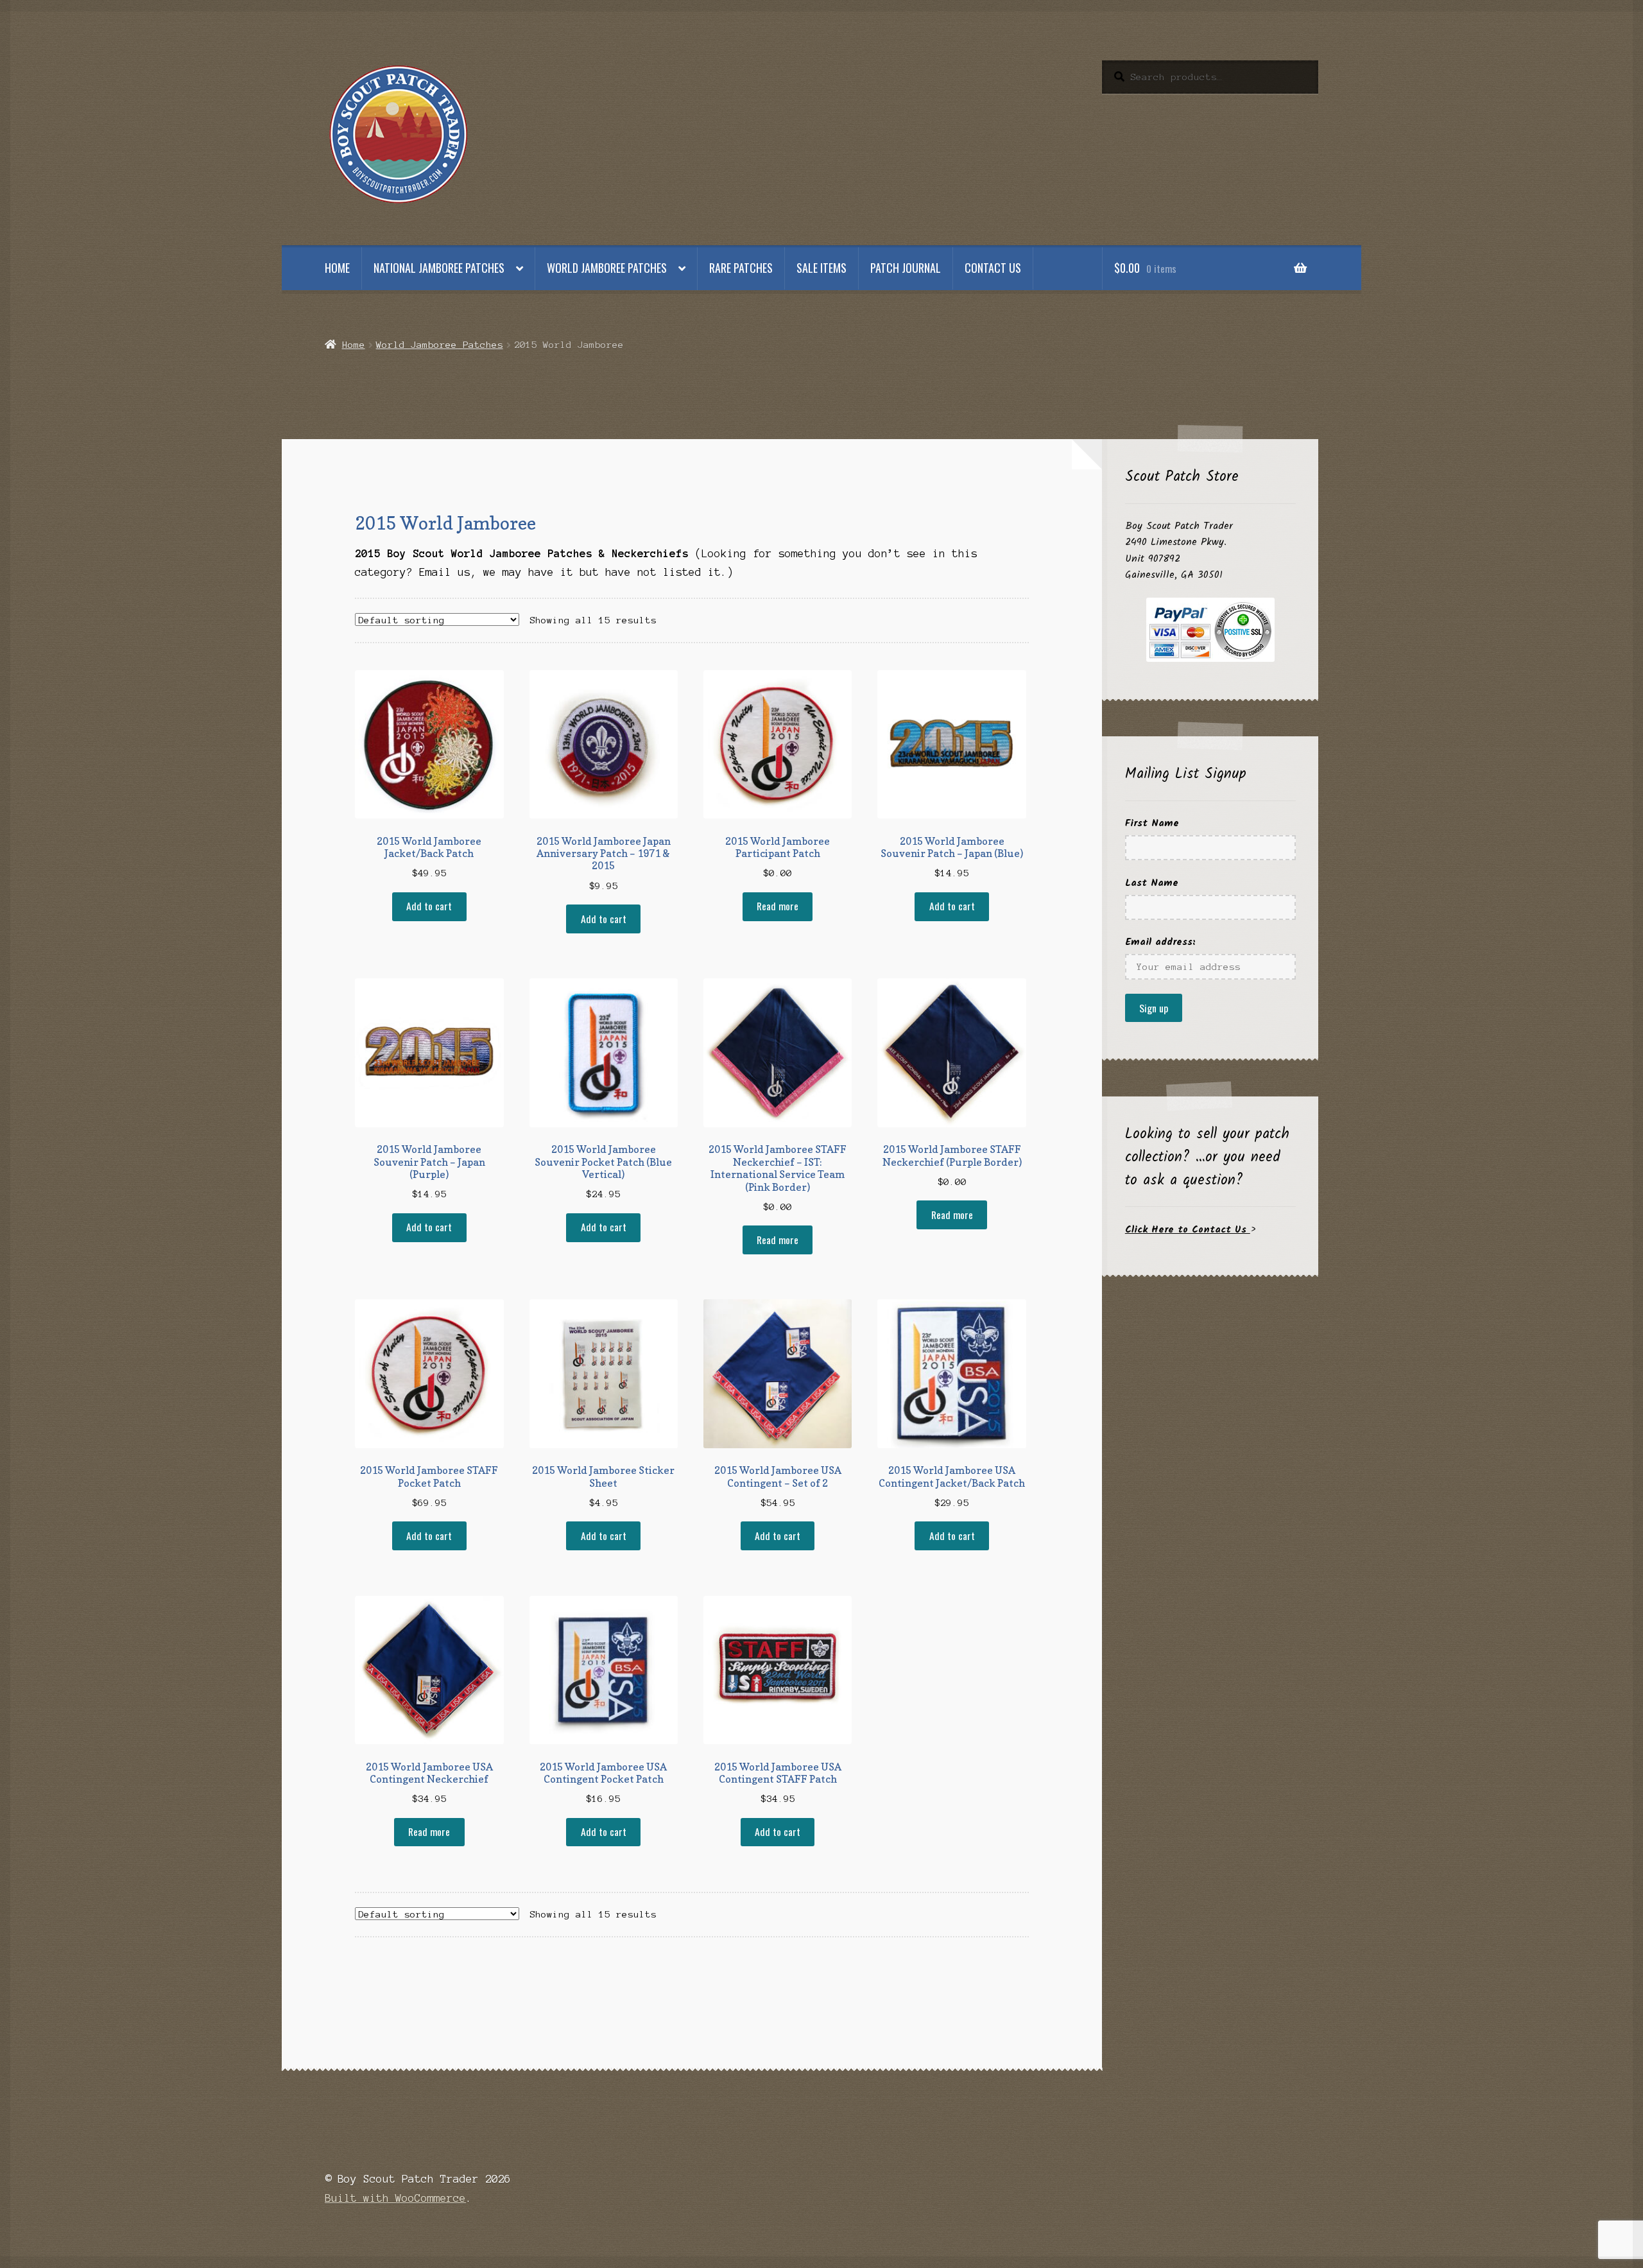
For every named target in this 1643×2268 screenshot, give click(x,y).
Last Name (1152, 883)
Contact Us (993, 268)
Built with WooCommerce (395, 2198)
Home (337, 268)
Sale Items (821, 268)
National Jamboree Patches (439, 268)
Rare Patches (741, 268)
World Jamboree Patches (607, 268)
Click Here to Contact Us (1188, 1230)
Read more (778, 906)
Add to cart (429, 906)
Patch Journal (906, 268)
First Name (1152, 823)
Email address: (1160, 942)
